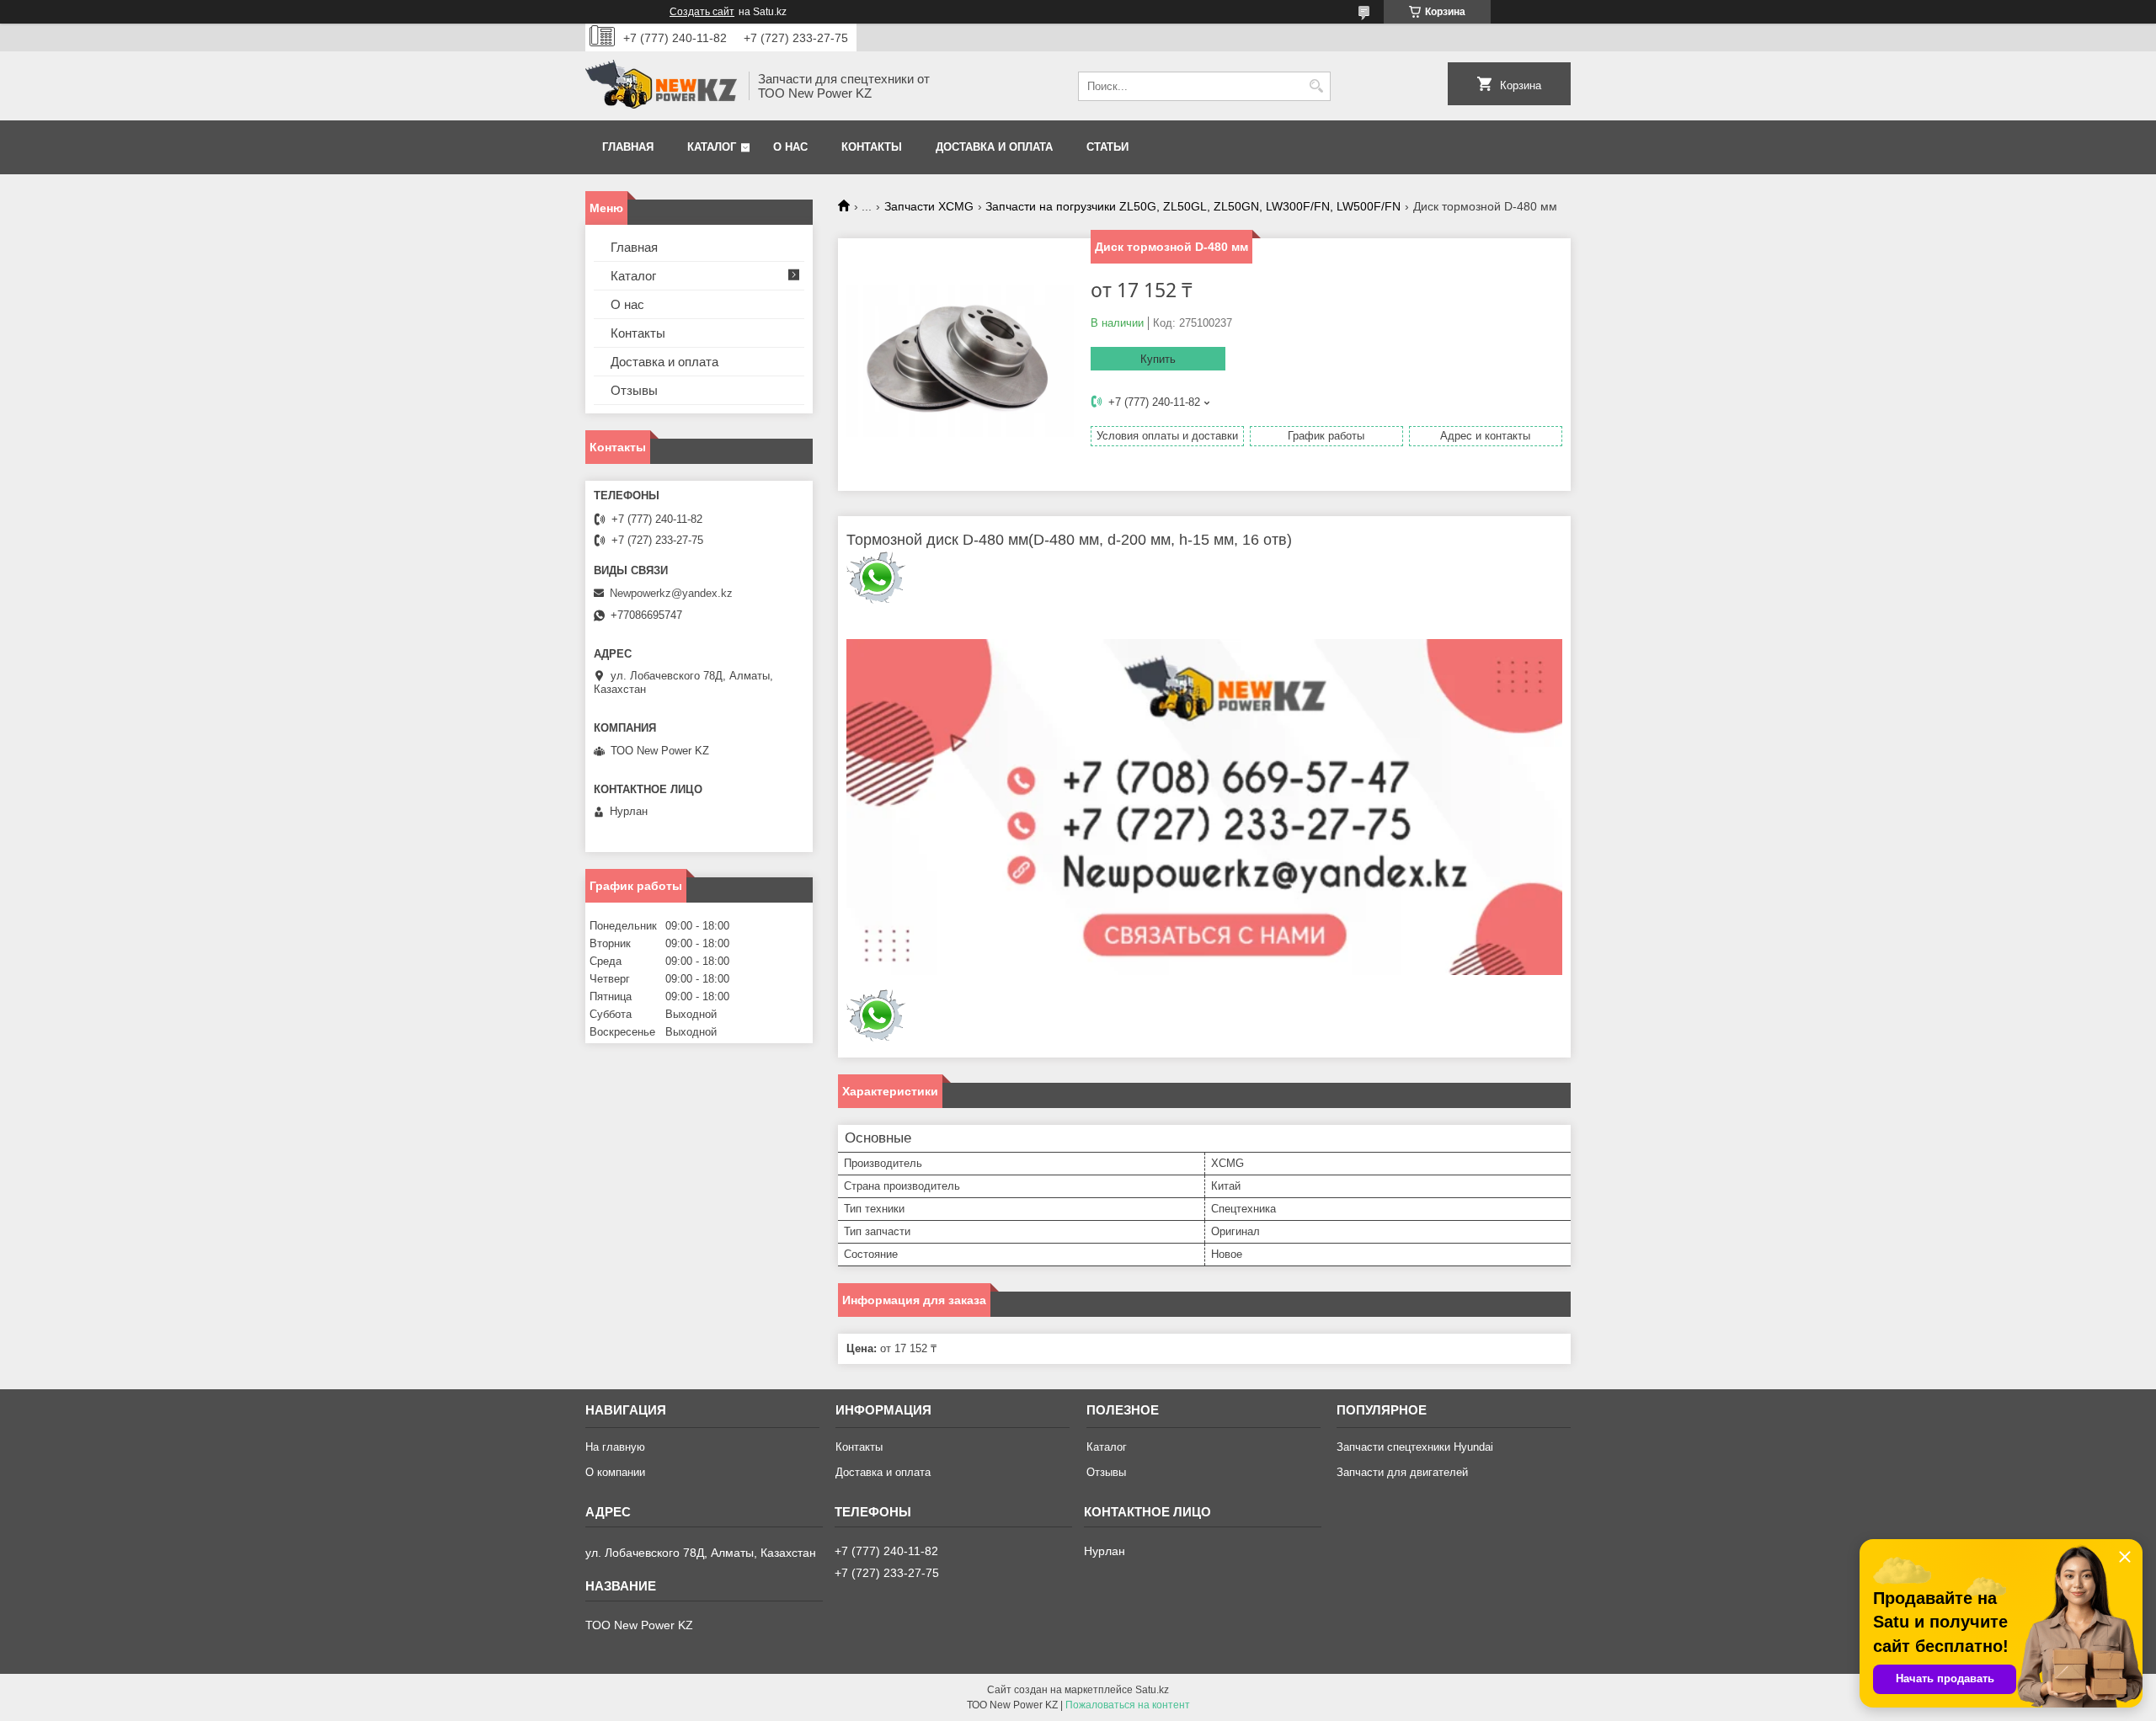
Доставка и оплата (994, 147)
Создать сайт (702, 12)
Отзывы (634, 390)
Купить (1158, 359)
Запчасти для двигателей (1402, 1472)
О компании (615, 1472)
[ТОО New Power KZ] (661, 86)
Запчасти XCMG (929, 206)
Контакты (872, 147)
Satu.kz (1152, 1690)
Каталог (712, 147)
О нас (790, 147)
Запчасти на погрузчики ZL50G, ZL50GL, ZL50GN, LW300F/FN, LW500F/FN (1193, 206)
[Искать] (1316, 86)
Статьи (1107, 147)
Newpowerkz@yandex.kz (671, 593)
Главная (628, 147)
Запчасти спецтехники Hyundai (1415, 1447)
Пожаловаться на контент (1128, 1705)
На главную (615, 1447)
